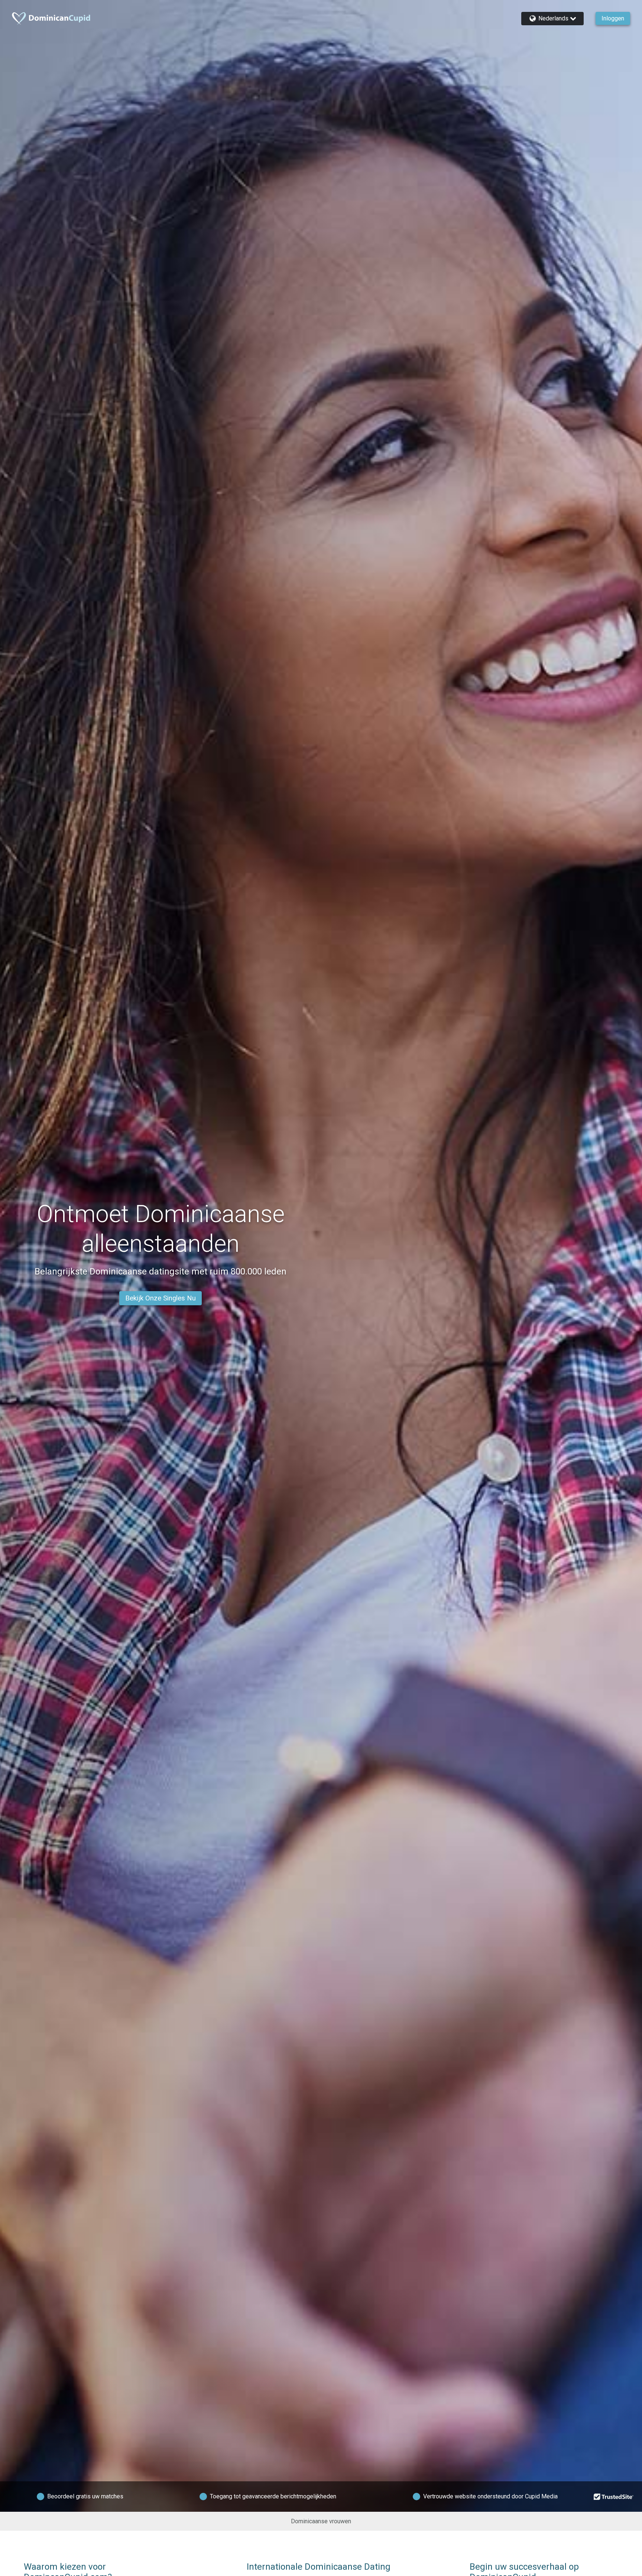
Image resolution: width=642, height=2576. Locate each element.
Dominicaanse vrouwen (321, 2521)
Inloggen (613, 18)
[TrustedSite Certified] (614, 2497)
